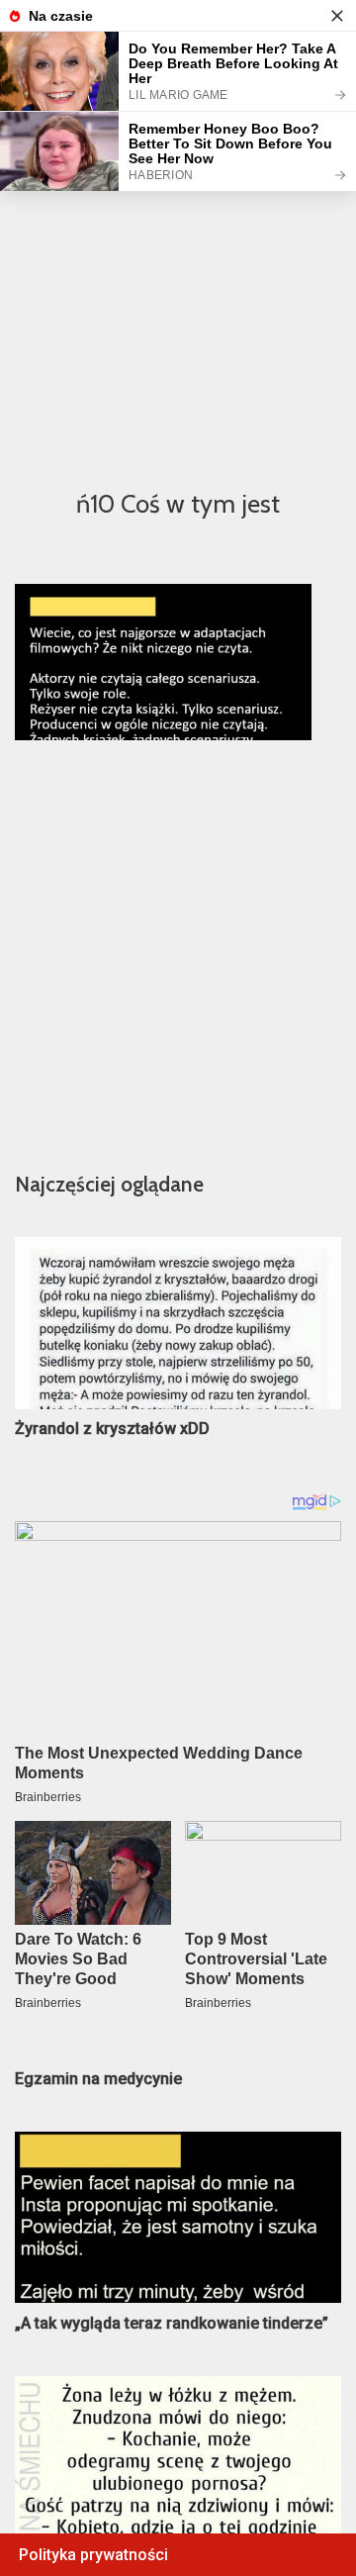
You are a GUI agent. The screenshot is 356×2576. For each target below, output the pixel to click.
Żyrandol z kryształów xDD (112, 1429)
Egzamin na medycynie (98, 2079)
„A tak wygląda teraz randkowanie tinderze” (172, 2323)
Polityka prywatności (93, 2555)
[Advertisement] (178, 278)
